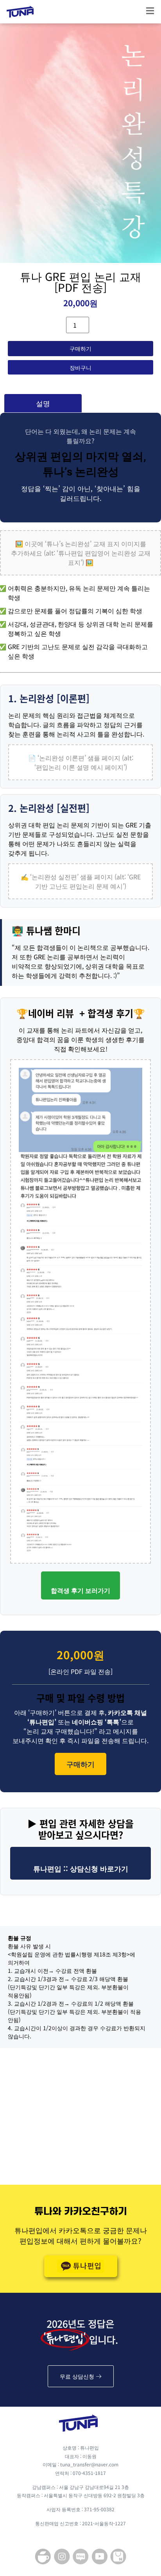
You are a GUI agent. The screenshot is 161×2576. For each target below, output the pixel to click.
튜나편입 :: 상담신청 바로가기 (81, 1868)
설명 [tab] (43, 403)
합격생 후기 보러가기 (80, 1590)
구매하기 (80, 348)
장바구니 (80, 367)
